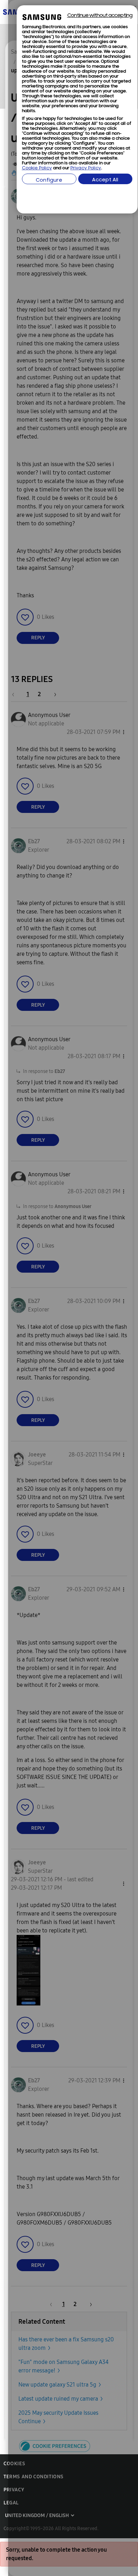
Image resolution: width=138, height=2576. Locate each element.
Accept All (105, 180)
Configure (49, 180)
